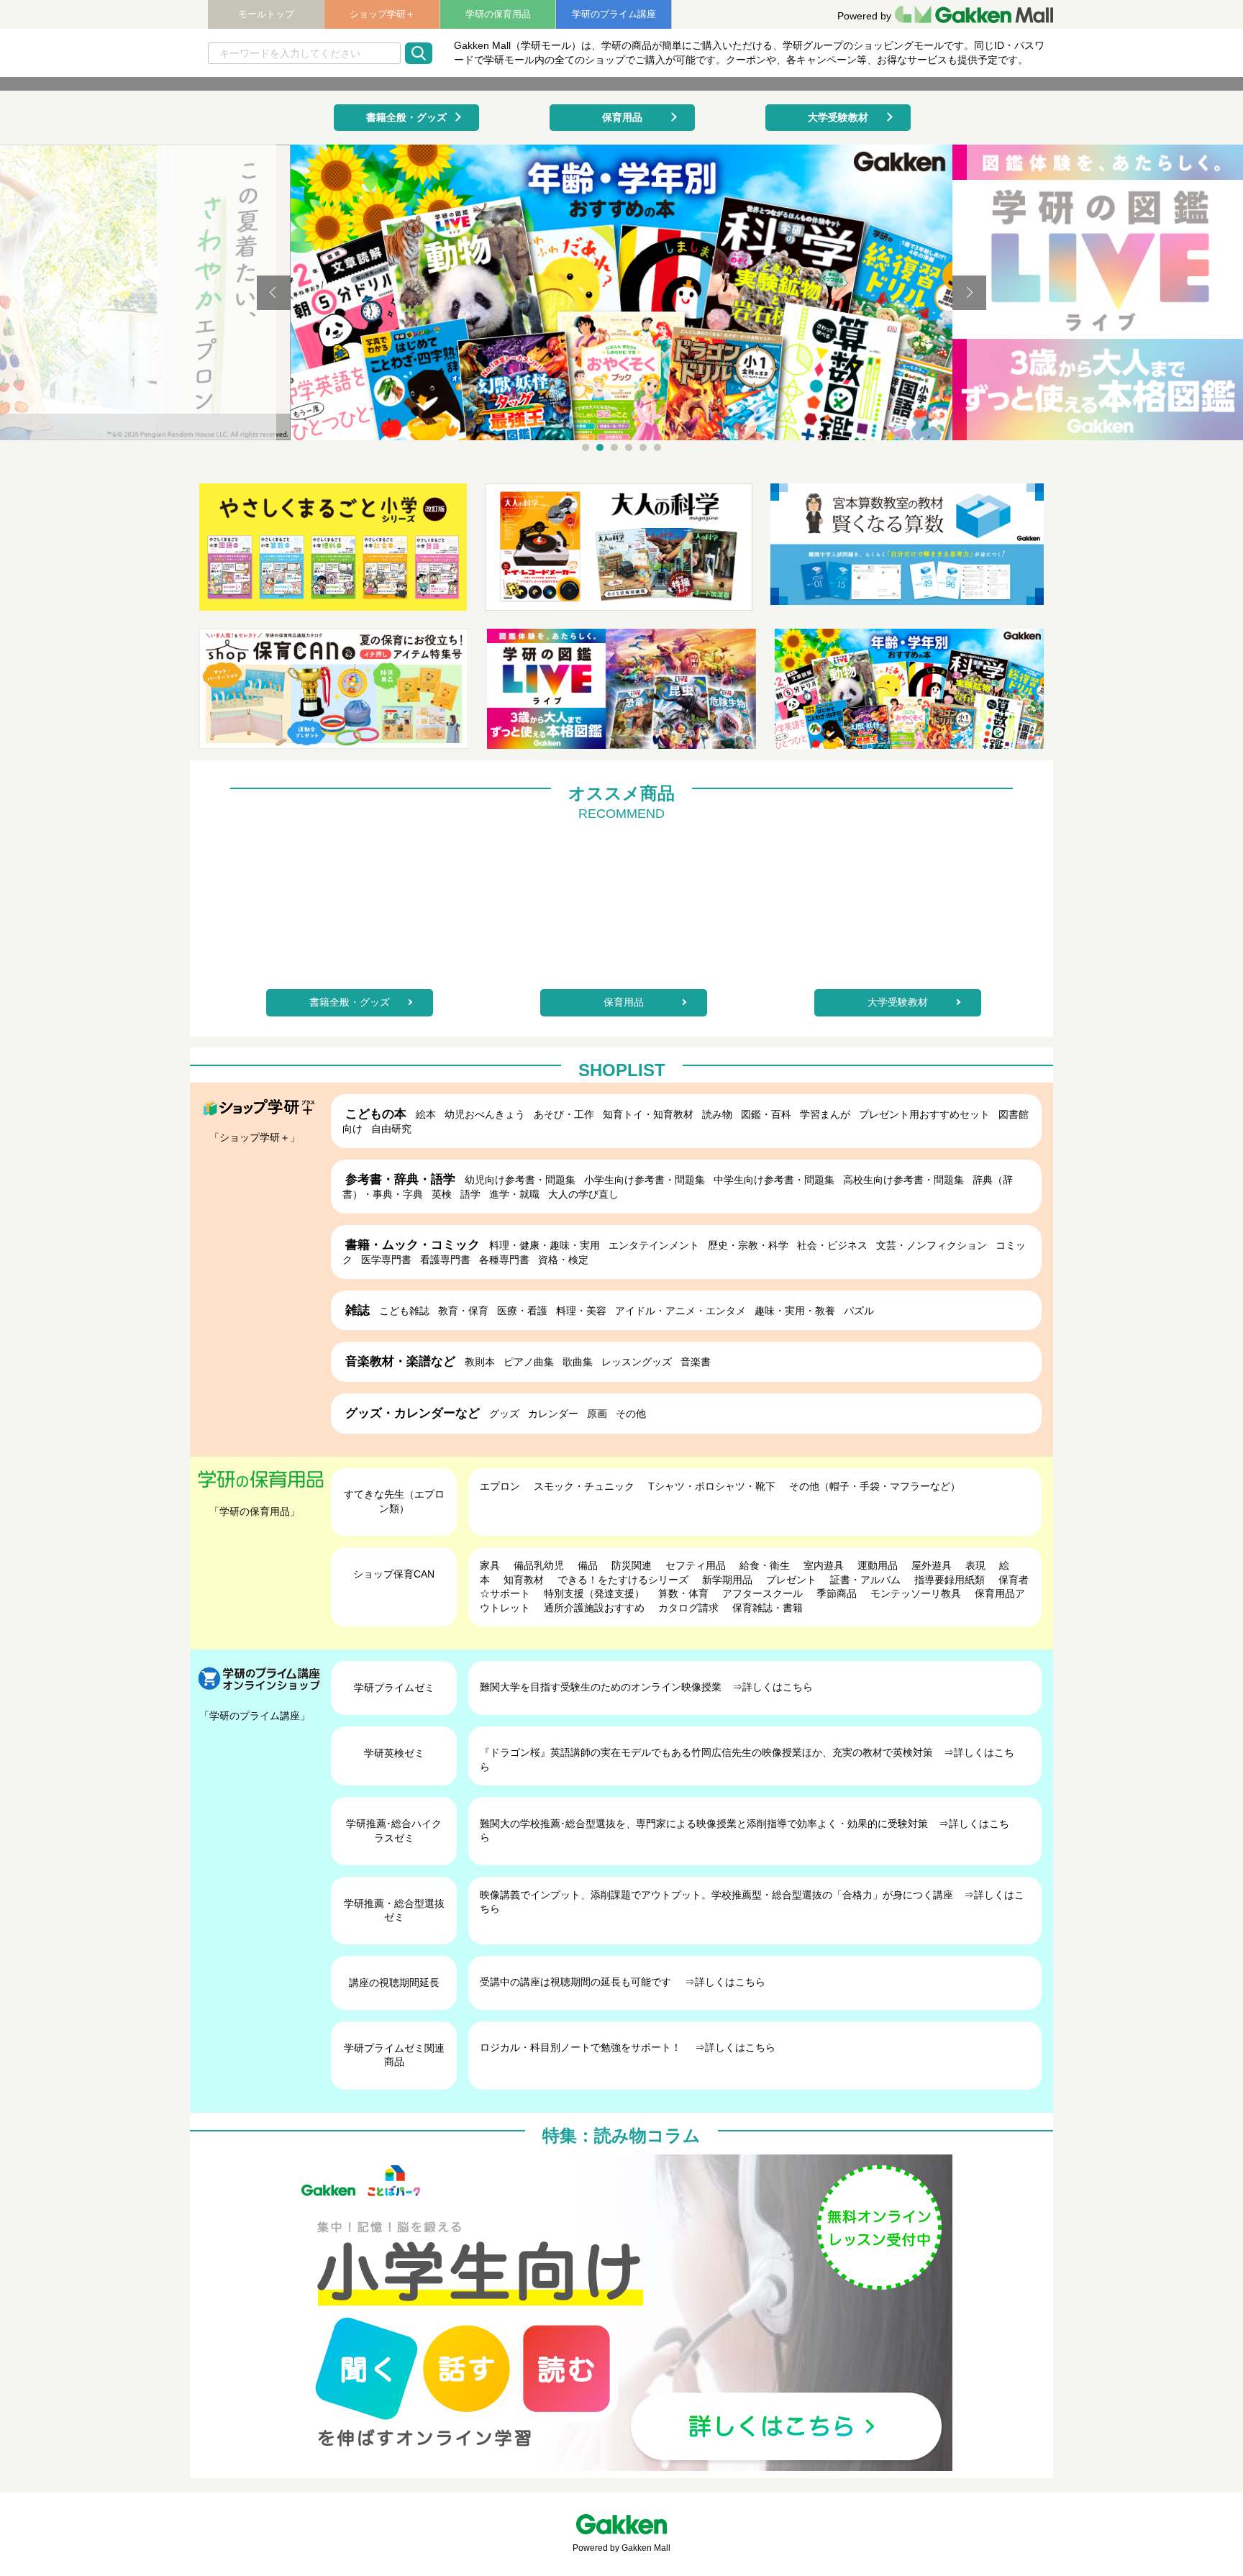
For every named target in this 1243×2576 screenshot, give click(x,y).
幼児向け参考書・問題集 (520, 1180)
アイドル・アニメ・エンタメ (680, 1311)
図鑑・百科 (766, 1114)
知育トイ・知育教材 (648, 1114)
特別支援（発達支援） (594, 1593)
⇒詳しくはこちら (773, 1687)
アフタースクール (762, 1593)
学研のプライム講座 (614, 14)
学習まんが (825, 1114)
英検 (442, 1194)
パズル (859, 1311)
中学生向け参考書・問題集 (774, 1180)
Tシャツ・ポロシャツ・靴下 (712, 1486)
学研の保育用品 (498, 14)
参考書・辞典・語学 (400, 1179)
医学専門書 (386, 1260)
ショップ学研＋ (382, 14)
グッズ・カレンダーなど (413, 1413)
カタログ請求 (688, 1608)
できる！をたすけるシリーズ (623, 1580)
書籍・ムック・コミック (413, 1245)
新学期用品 (727, 1580)
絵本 (426, 1114)
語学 (470, 1194)
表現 (975, 1565)
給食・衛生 (765, 1565)
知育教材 (524, 1580)
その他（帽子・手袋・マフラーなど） (875, 1486)
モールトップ (266, 14)
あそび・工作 (564, 1114)
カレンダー (553, 1414)
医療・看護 (522, 1311)
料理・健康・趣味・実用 (545, 1245)
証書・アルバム (865, 1580)
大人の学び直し (583, 1194)
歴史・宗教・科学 (748, 1245)
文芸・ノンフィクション (932, 1245)
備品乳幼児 (539, 1565)
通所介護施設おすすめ (594, 1608)
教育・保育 (463, 1311)
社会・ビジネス (832, 1245)
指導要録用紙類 (950, 1580)
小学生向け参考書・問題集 (645, 1180)
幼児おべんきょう (485, 1114)
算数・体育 (683, 1593)
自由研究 (391, 1129)
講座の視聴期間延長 (394, 1983)
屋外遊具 (932, 1565)
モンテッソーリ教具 (916, 1593)
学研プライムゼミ (394, 1688)
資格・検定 (563, 1260)
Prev (274, 293)
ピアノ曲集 (529, 1362)
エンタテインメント (654, 1245)
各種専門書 (504, 1260)
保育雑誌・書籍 (768, 1608)
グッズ (504, 1414)
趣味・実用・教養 (795, 1311)
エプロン (500, 1486)
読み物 (717, 1114)
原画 (597, 1414)
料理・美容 (581, 1311)
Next (969, 293)
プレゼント (791, 1580)
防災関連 (632, 1565)
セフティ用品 (696, 1565)
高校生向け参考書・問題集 (903, 1180)
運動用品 (878, 1565)
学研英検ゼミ (394, 1753)
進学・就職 (514, 1194)
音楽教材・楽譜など (400, 1361)
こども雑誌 (404, 1311)
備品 (588, 1565)
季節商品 (837, 1593)
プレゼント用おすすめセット (924, 1114)
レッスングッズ (637, 1362)
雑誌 (358, 1310)
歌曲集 (578, 1362)
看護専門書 (445, 1260)
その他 (631, 1414)
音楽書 (696, 1362)
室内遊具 (824, 1565)
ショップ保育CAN (394, 1574)
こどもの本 (376, 1114)
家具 (490, 1565)
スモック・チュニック (584, 1486)
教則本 (480, 1362)
